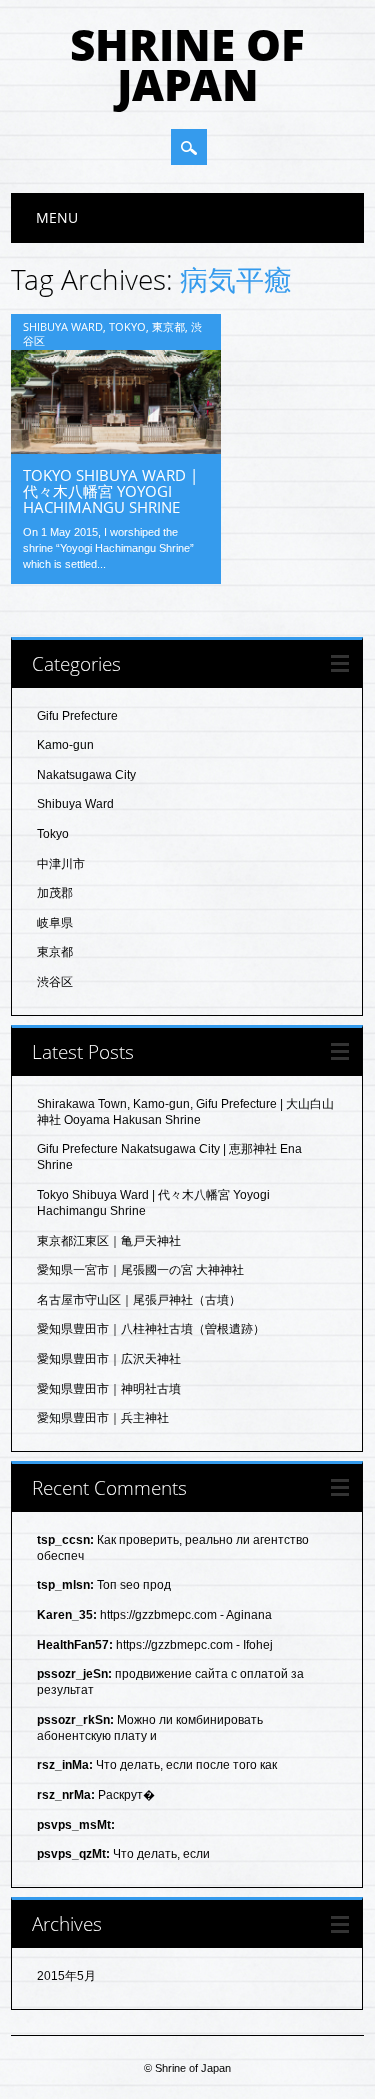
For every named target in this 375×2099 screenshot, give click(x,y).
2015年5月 (66, 1976)
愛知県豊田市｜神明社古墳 (109, 1389)
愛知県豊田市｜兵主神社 (103, 1418)
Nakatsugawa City (86, 775)
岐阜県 (55, 923)
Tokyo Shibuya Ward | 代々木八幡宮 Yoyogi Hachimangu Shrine (110, 491)
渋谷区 (55, 982)
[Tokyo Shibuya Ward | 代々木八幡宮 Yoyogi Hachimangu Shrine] (116, 449)
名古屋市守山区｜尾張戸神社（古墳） (139, 1300)
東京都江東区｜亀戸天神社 (109, 1241)
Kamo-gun (65, 745)
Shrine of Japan (187, 64)
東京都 (168, 326)
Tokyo (127, 326)
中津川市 (61, 864)
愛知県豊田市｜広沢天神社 (109, 1359)
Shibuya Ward (63, 326)
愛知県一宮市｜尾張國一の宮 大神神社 (140, 1270)
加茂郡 (55, 893)
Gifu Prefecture (77, 716)
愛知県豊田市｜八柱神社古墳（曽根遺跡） (151, 1329)
